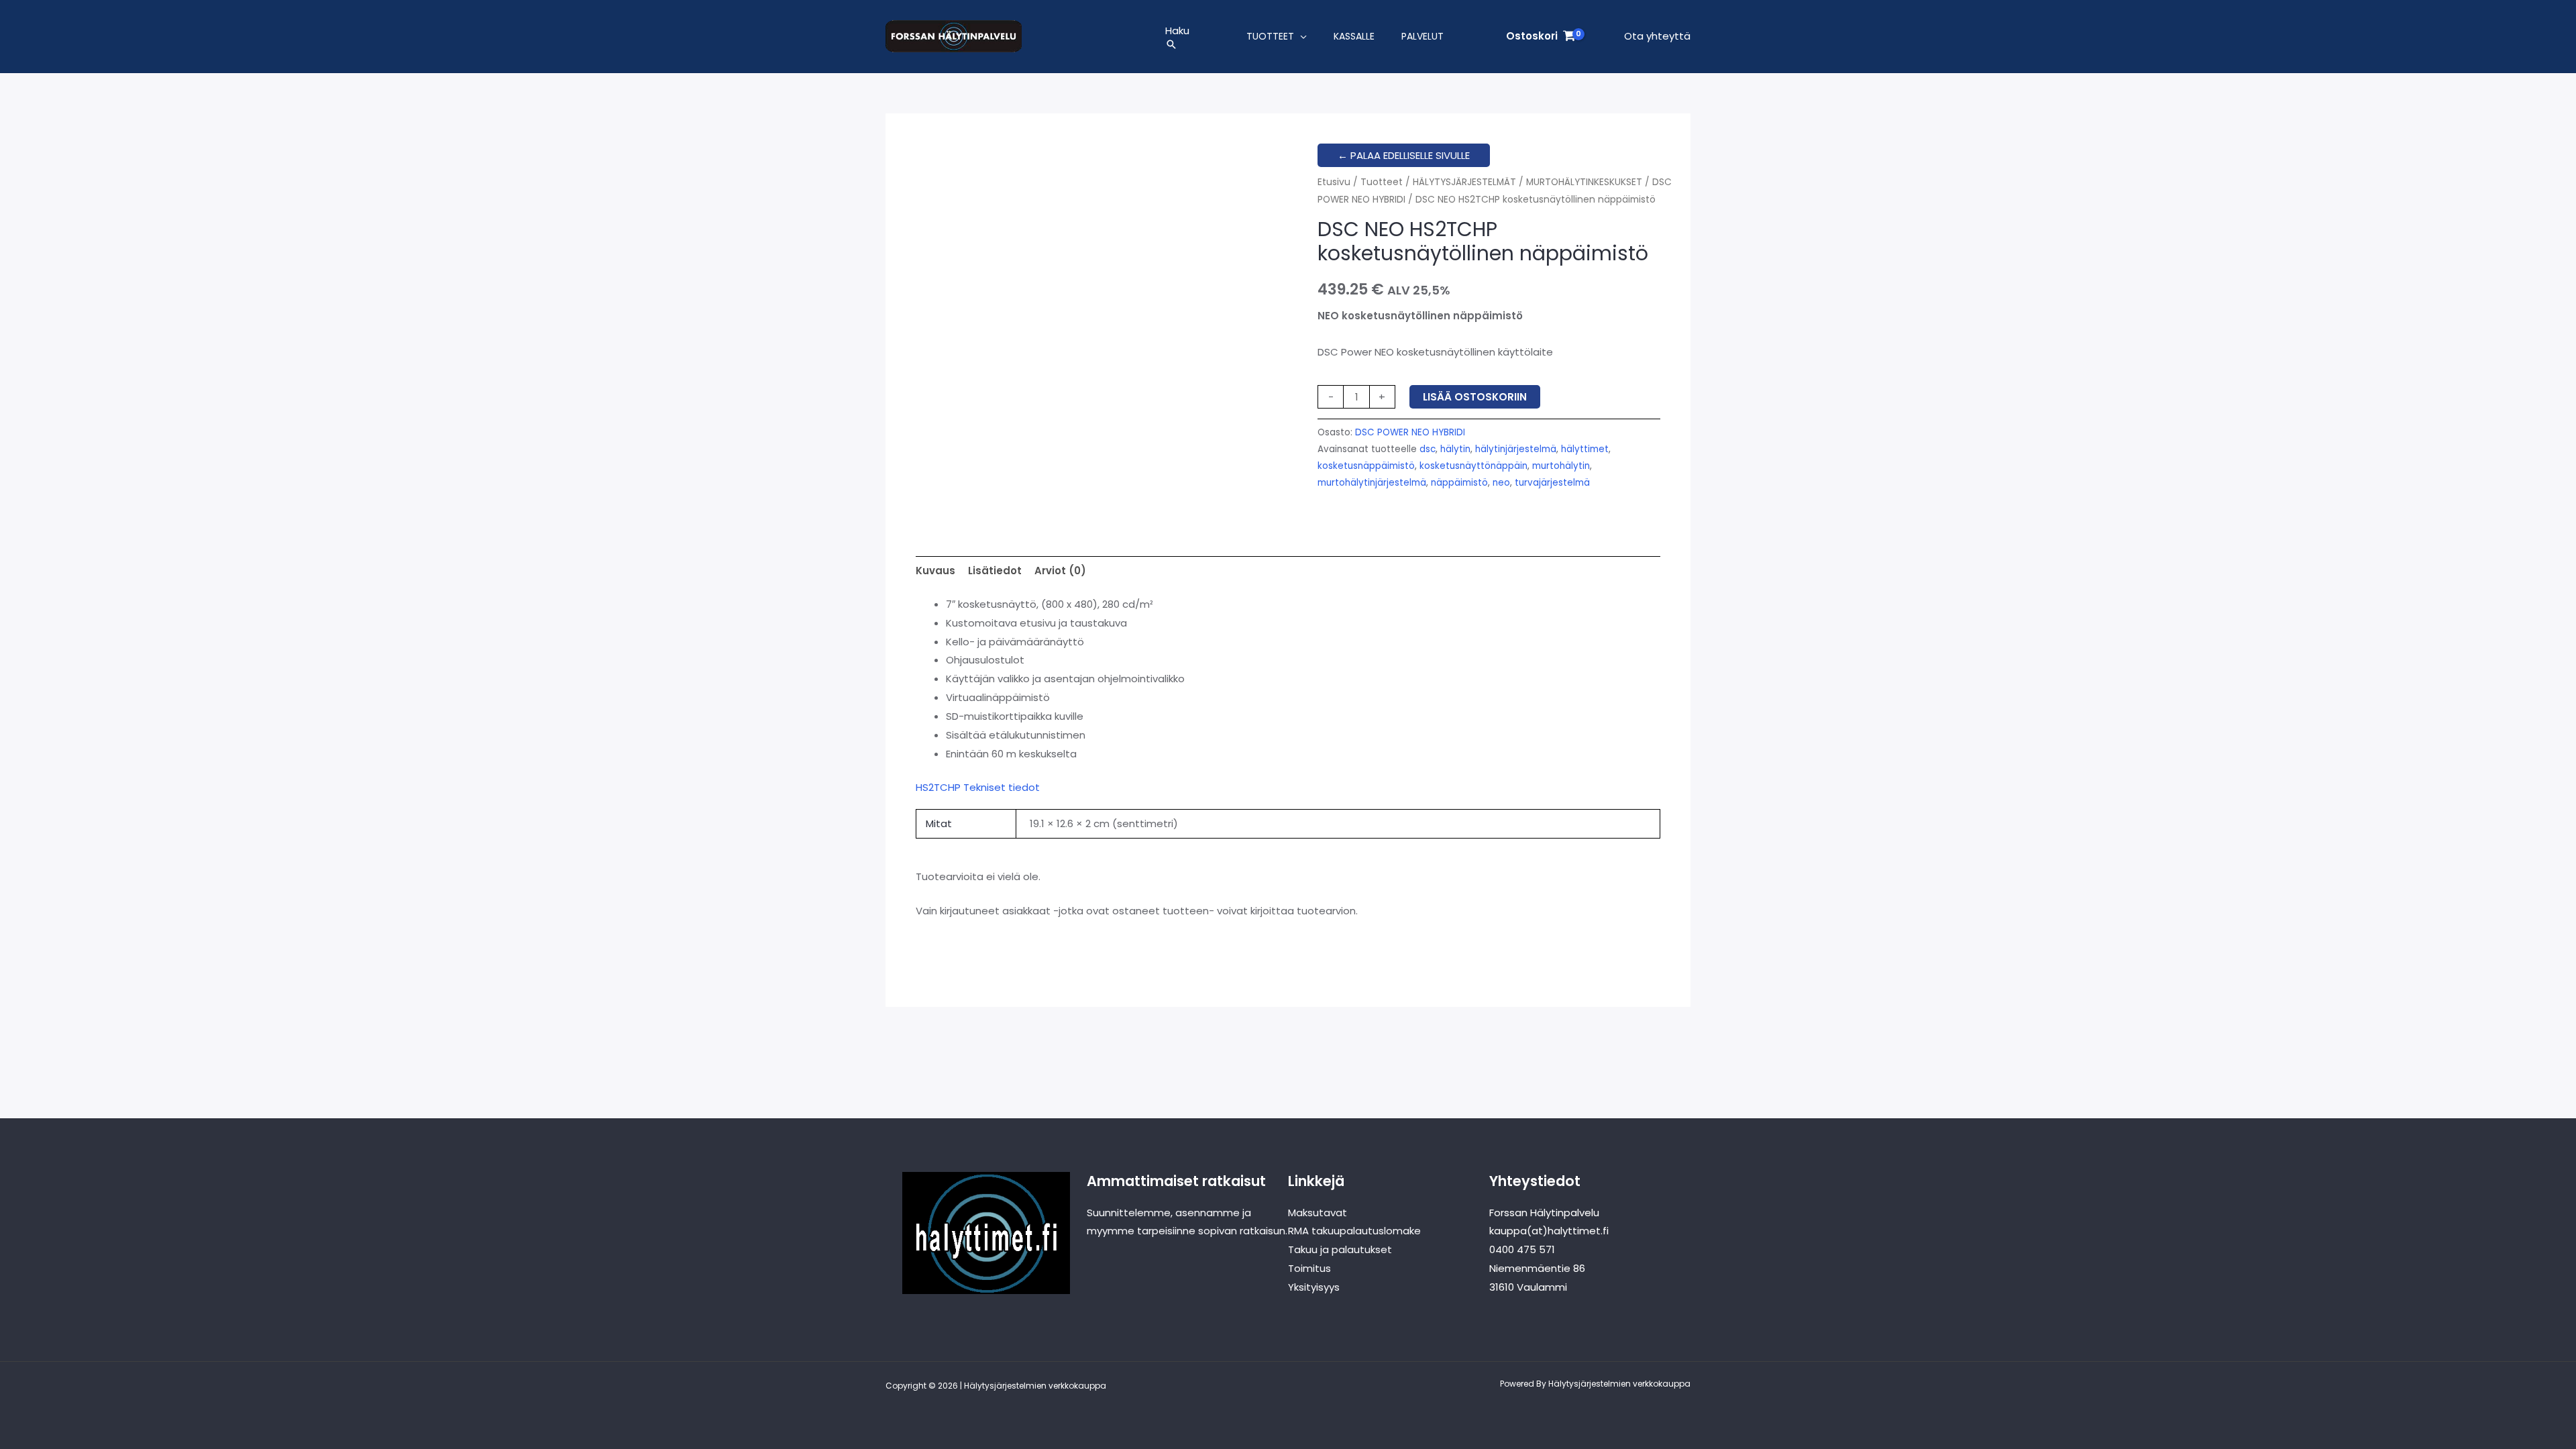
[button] (1177, 44)
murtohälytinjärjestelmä (1372, 483)
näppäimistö (1459, 483)
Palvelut (1423, 36)
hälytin (1455, 449)
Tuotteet (1270, 36)
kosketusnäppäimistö (1366, 466)
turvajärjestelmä (1552, 483)
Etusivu (1334, 182)
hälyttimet (1585, 449)
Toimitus (1309, 1268)
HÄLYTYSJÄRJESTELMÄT (1464, 182)
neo (1501, 483)
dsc (1428, 449)
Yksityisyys (1314, 1287)
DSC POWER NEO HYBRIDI (1410, 432)
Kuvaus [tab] (935, 571)
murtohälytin (1561, 466)
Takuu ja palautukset (1340, 1249)
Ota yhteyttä (1657, 36)
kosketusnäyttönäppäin (1473, 466)
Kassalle (1354, 36)
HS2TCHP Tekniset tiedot (978, 787)
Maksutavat (1318, 1213)
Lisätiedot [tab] (995, 571)
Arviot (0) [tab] (1060, 571)
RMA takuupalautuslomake (1354, 1231)
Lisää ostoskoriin (1475, 397)
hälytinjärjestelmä (1516, 449)
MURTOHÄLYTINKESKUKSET (1584, 182)
